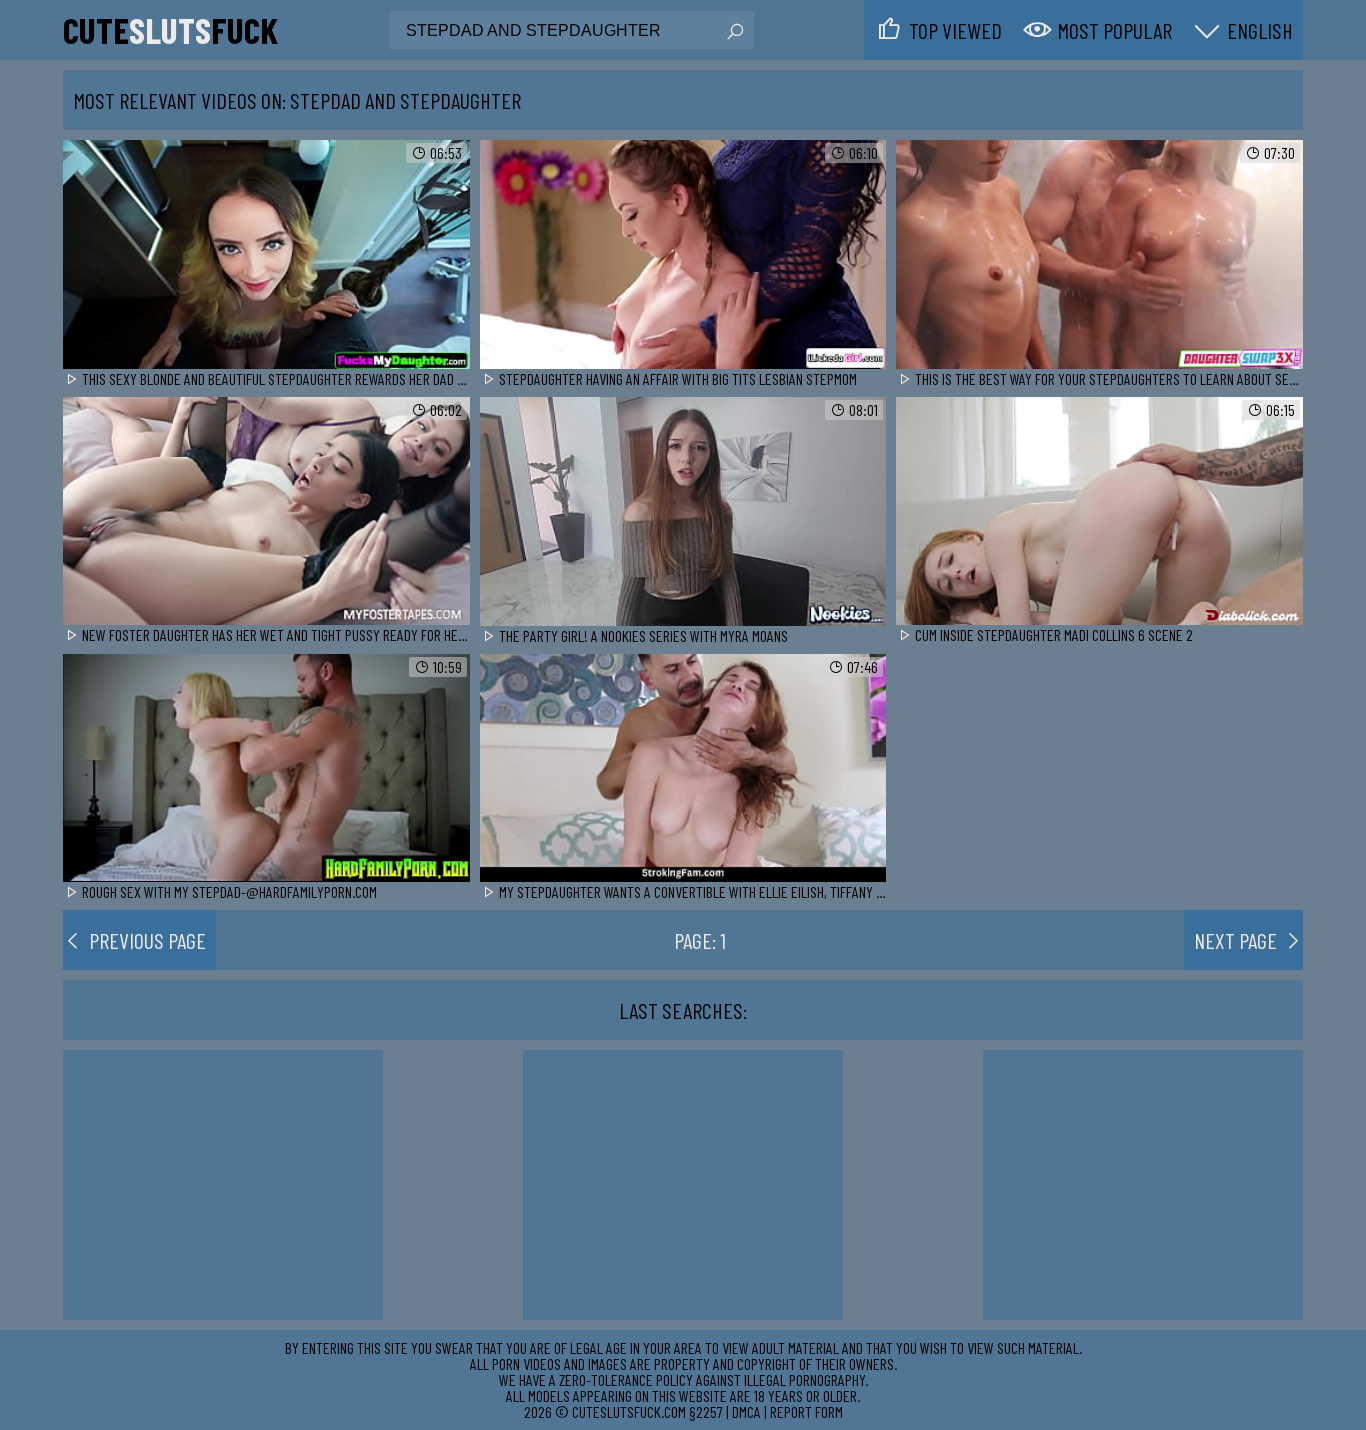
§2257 (706, 1411)
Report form (806, 1411)
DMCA (746, 1411)
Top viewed (955, 30)
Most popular (1114, 30)
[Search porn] (734, 32)
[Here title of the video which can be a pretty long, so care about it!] (266, 255)
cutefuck (170, 30)
